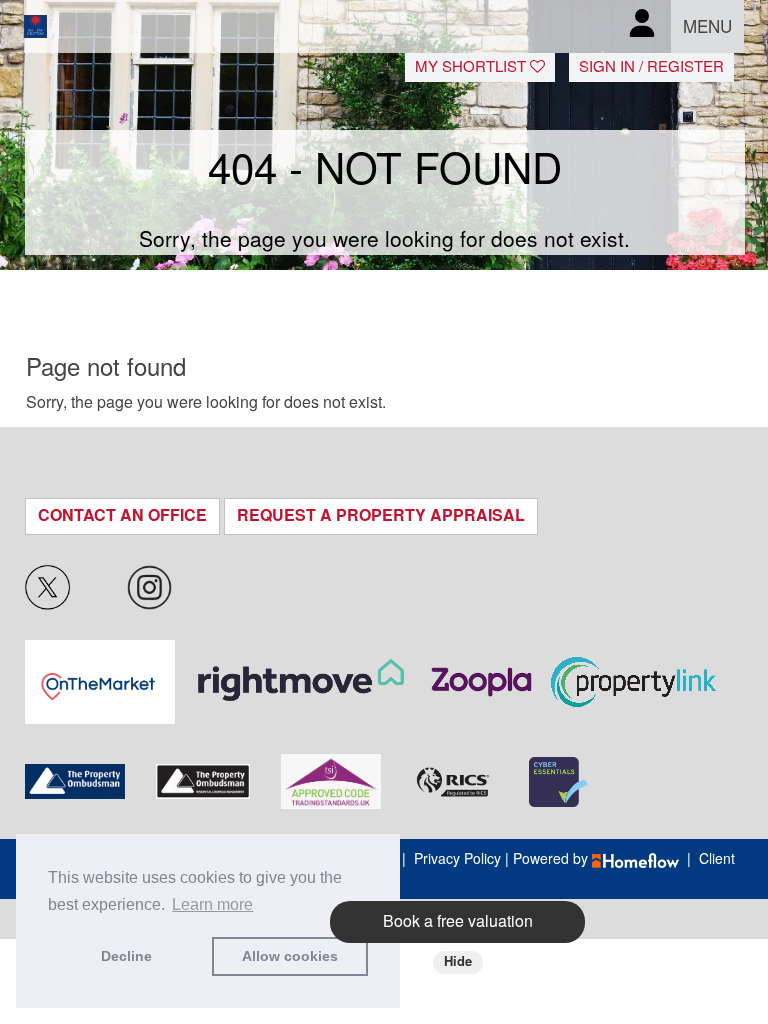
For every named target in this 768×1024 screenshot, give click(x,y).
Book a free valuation (458, 921)
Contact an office (122, 515)
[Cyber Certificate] (558, 782)
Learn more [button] (212, 904)
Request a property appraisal (381, 515)
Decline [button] (126, 956)
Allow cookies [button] (290, 956)
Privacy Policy (457, 859)
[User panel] (642, 26)
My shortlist (472, 67)
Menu (707, 27)
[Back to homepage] (82, 26)
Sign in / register (651, 67)
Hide (458, 961)
